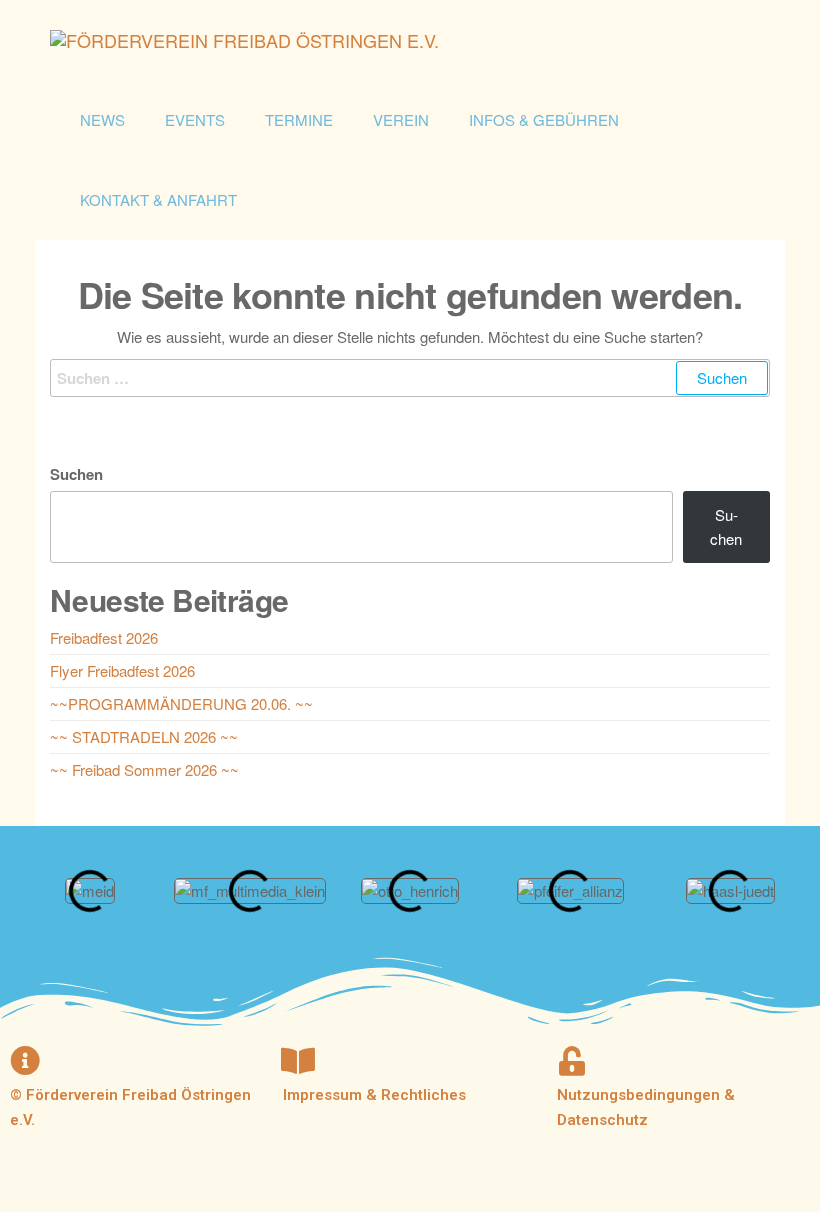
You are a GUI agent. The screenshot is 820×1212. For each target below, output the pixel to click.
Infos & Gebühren (544, 119)
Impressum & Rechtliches (374, 1095)
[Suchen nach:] (410, 378)
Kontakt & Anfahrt (158, 199)
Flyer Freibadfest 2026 (122, 670)
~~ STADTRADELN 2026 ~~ (144, 736)
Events (195, 119)
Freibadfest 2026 (104, 637)
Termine (299, 119)
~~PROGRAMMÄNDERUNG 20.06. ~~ (181, 703)
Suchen (76, 474)
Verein (401, 119)
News (102, 119)
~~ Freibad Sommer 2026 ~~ (144, 769)
